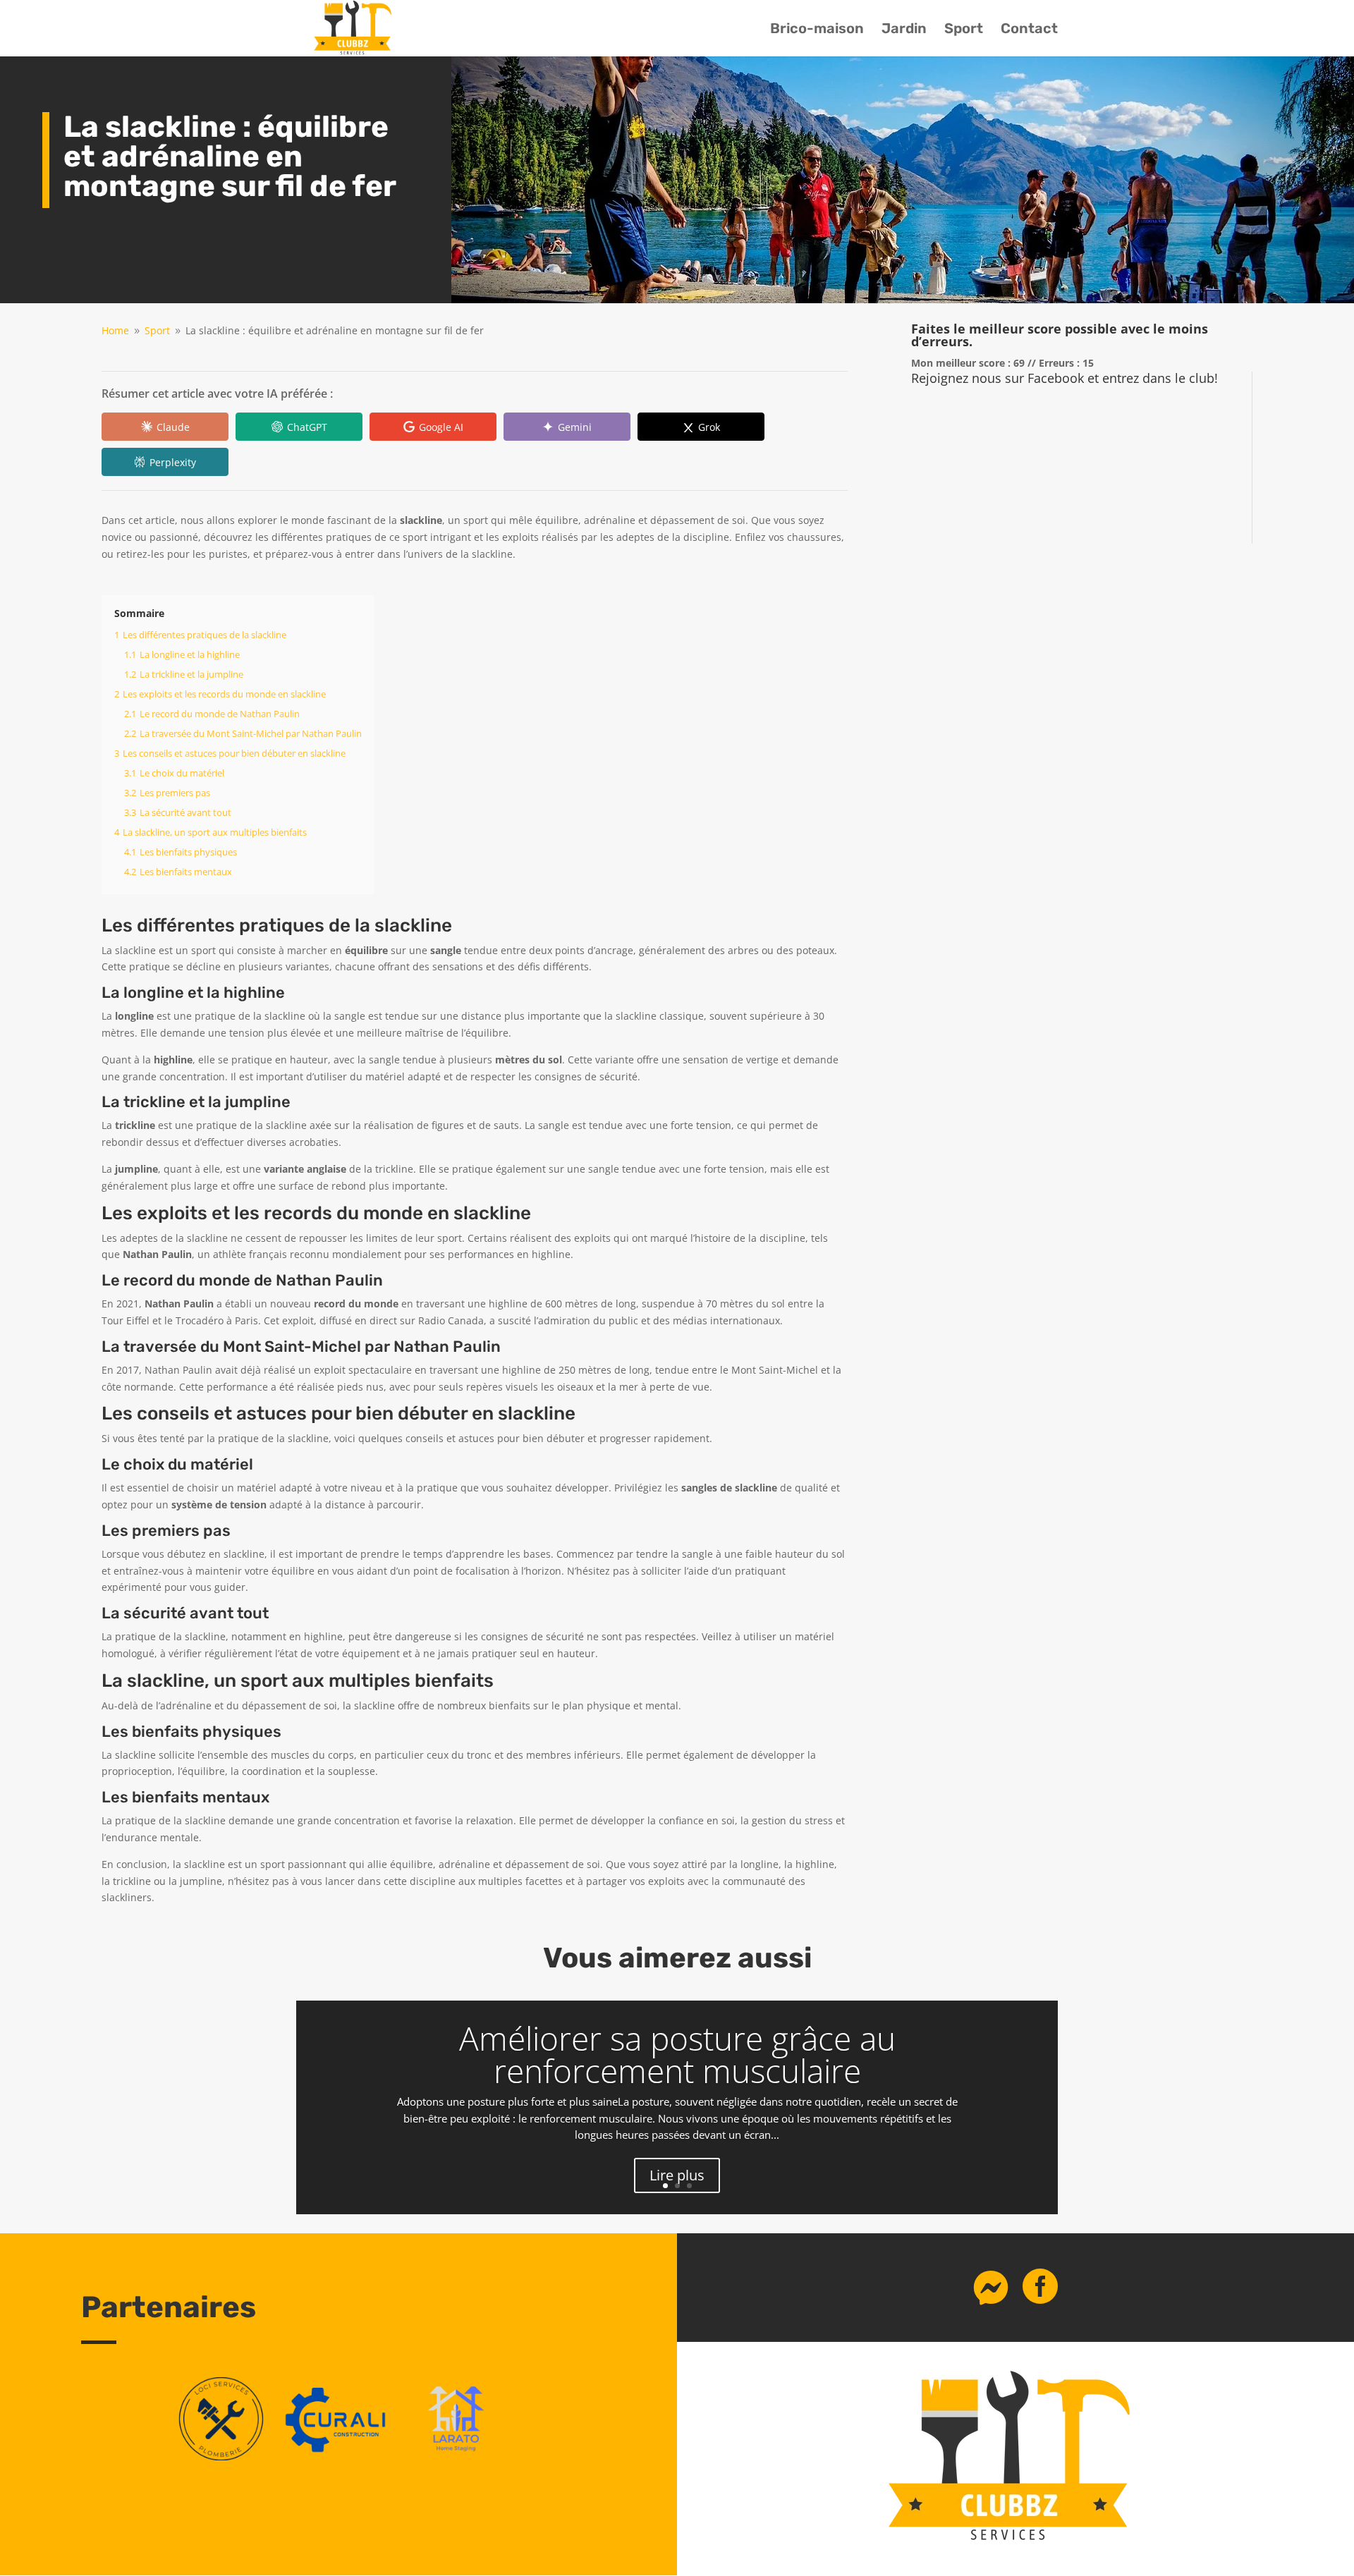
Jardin (904, 30)
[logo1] (339, 2456)
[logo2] (456, 2456)
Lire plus (677, 2175)
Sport (964, 30)
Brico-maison (817, 30)
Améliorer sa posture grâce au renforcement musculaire (677, 2054)
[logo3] (221, 2456)
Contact (1029, 30)
